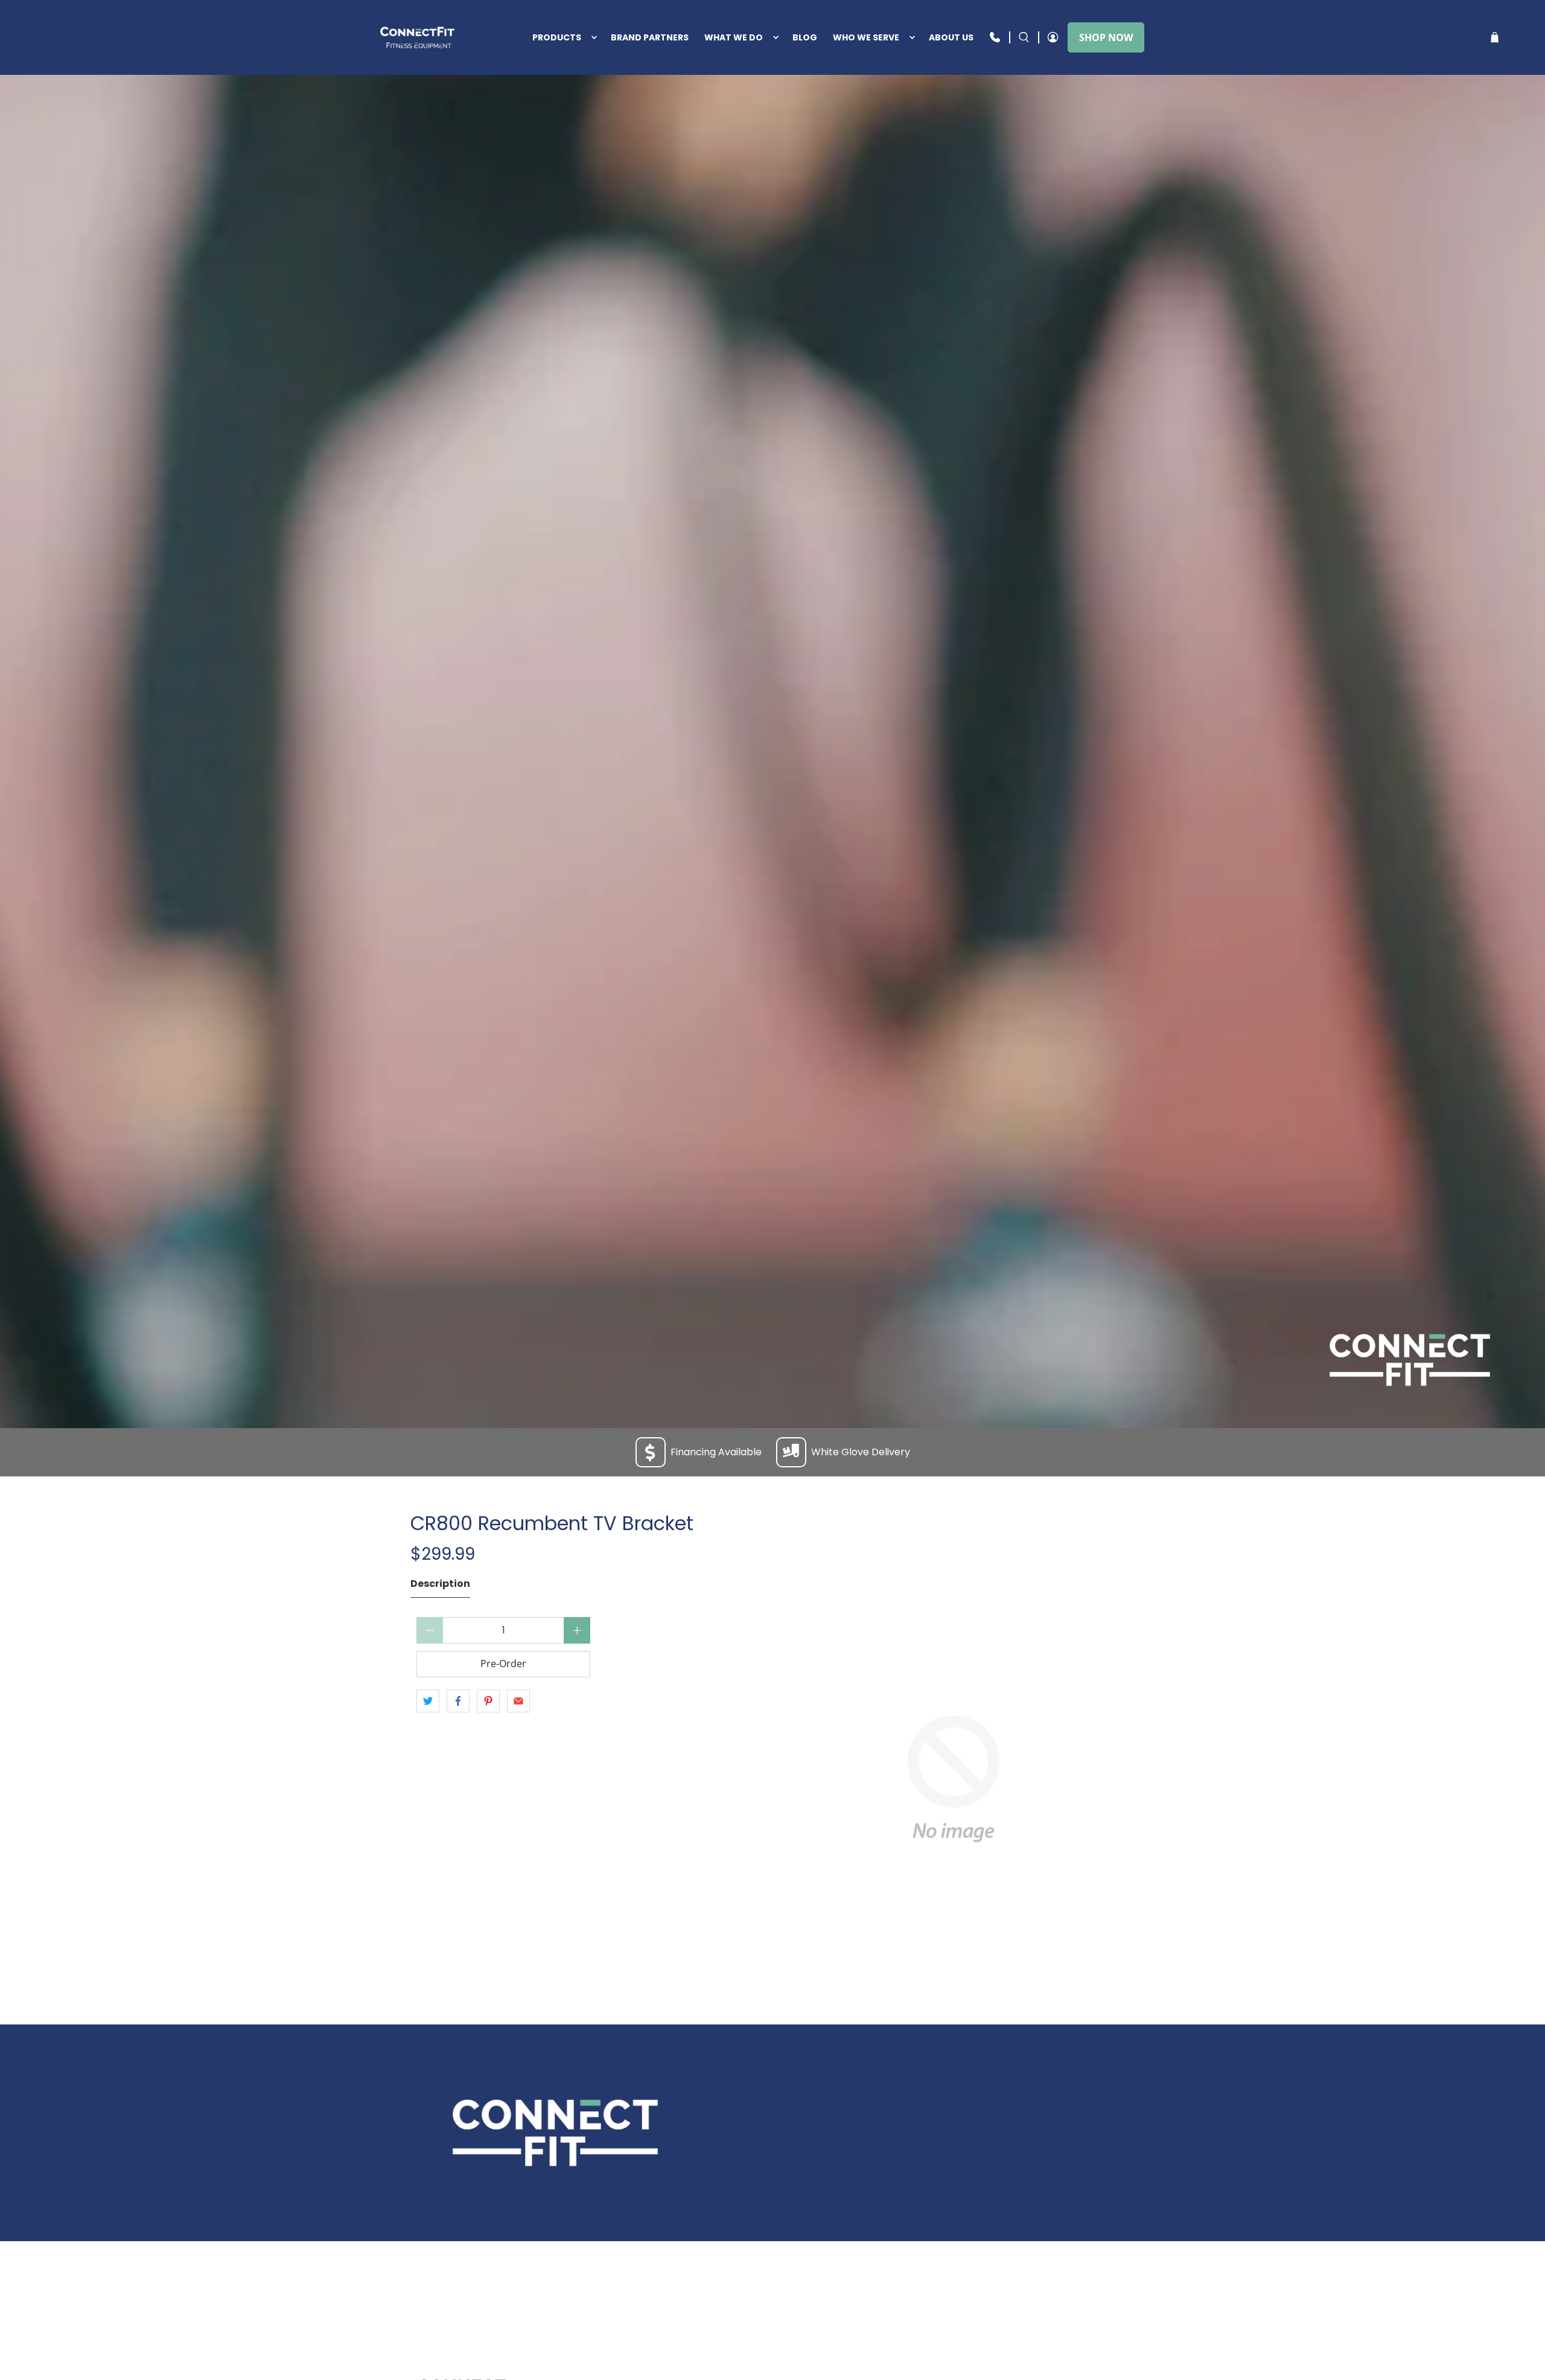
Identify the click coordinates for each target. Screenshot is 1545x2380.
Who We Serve (866, 37)
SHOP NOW (1106, 37)
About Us (951, 37)
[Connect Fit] (419, 37)
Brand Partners (650, 37)
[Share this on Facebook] (458, 1701)
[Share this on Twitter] (428, 1701)
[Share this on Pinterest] (488, 1701)
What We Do (734, 37)
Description (440, 1584)
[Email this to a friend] (518, 1701)
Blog (805, 37)
